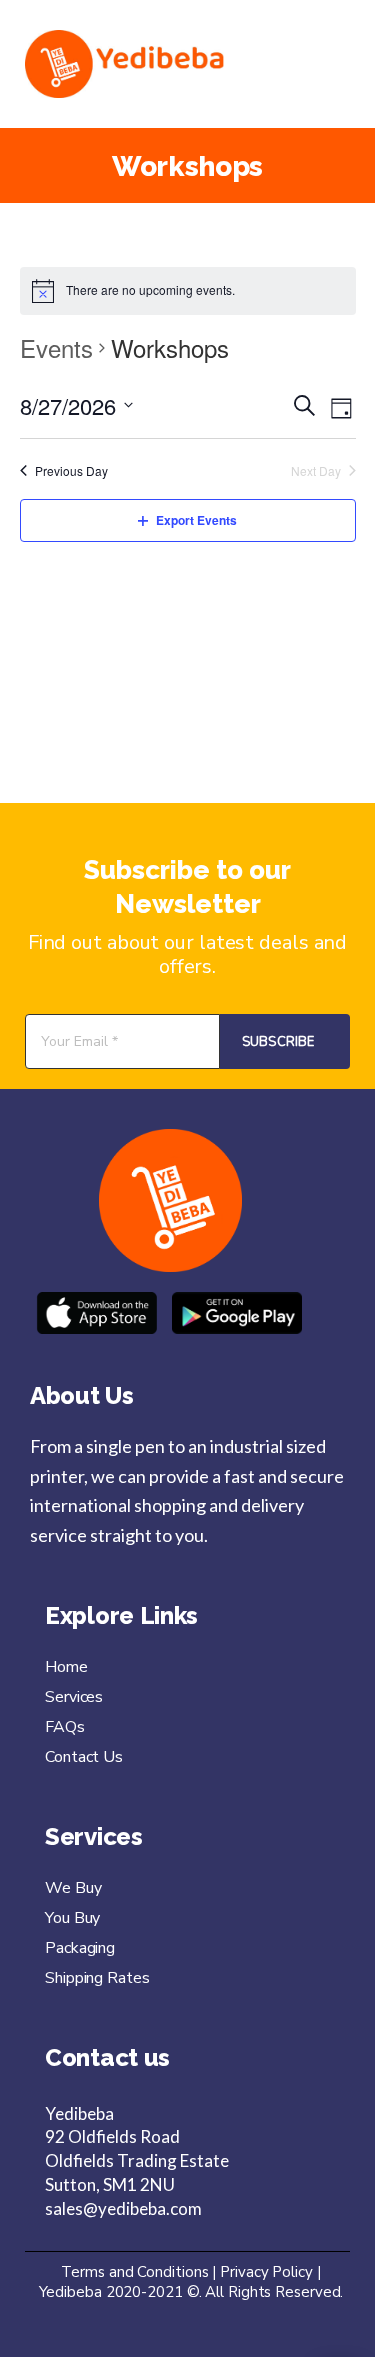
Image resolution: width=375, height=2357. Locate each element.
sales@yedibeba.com (123, 2208)
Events (56, 348)
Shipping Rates (97, 1978)
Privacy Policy (268, 2272)
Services (74, 1697)
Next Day (316, 471)
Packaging (80, 1948)
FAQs (65, 1727)
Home (66, 1667)
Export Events (196, 520)
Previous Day (71, 471)
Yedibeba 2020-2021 (111, 2292)
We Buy (73, 1888)
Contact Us (84, 1757)
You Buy (72, 1918)
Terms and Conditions (136, 2272)
